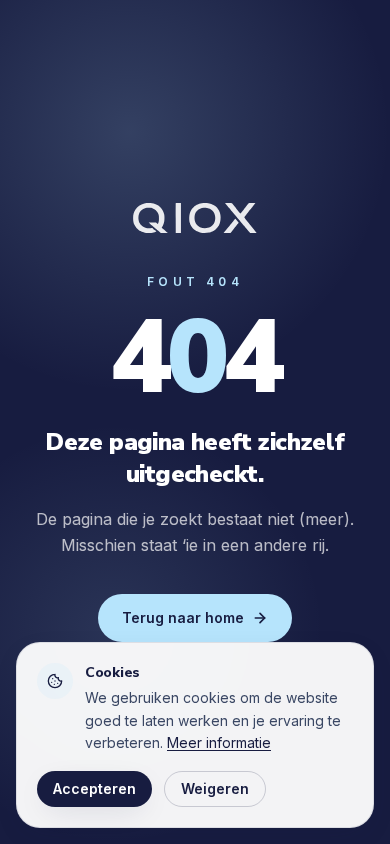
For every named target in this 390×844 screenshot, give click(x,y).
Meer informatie (219, 742)
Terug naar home (183, 617)
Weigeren (215, 788)
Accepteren (94, 788)
